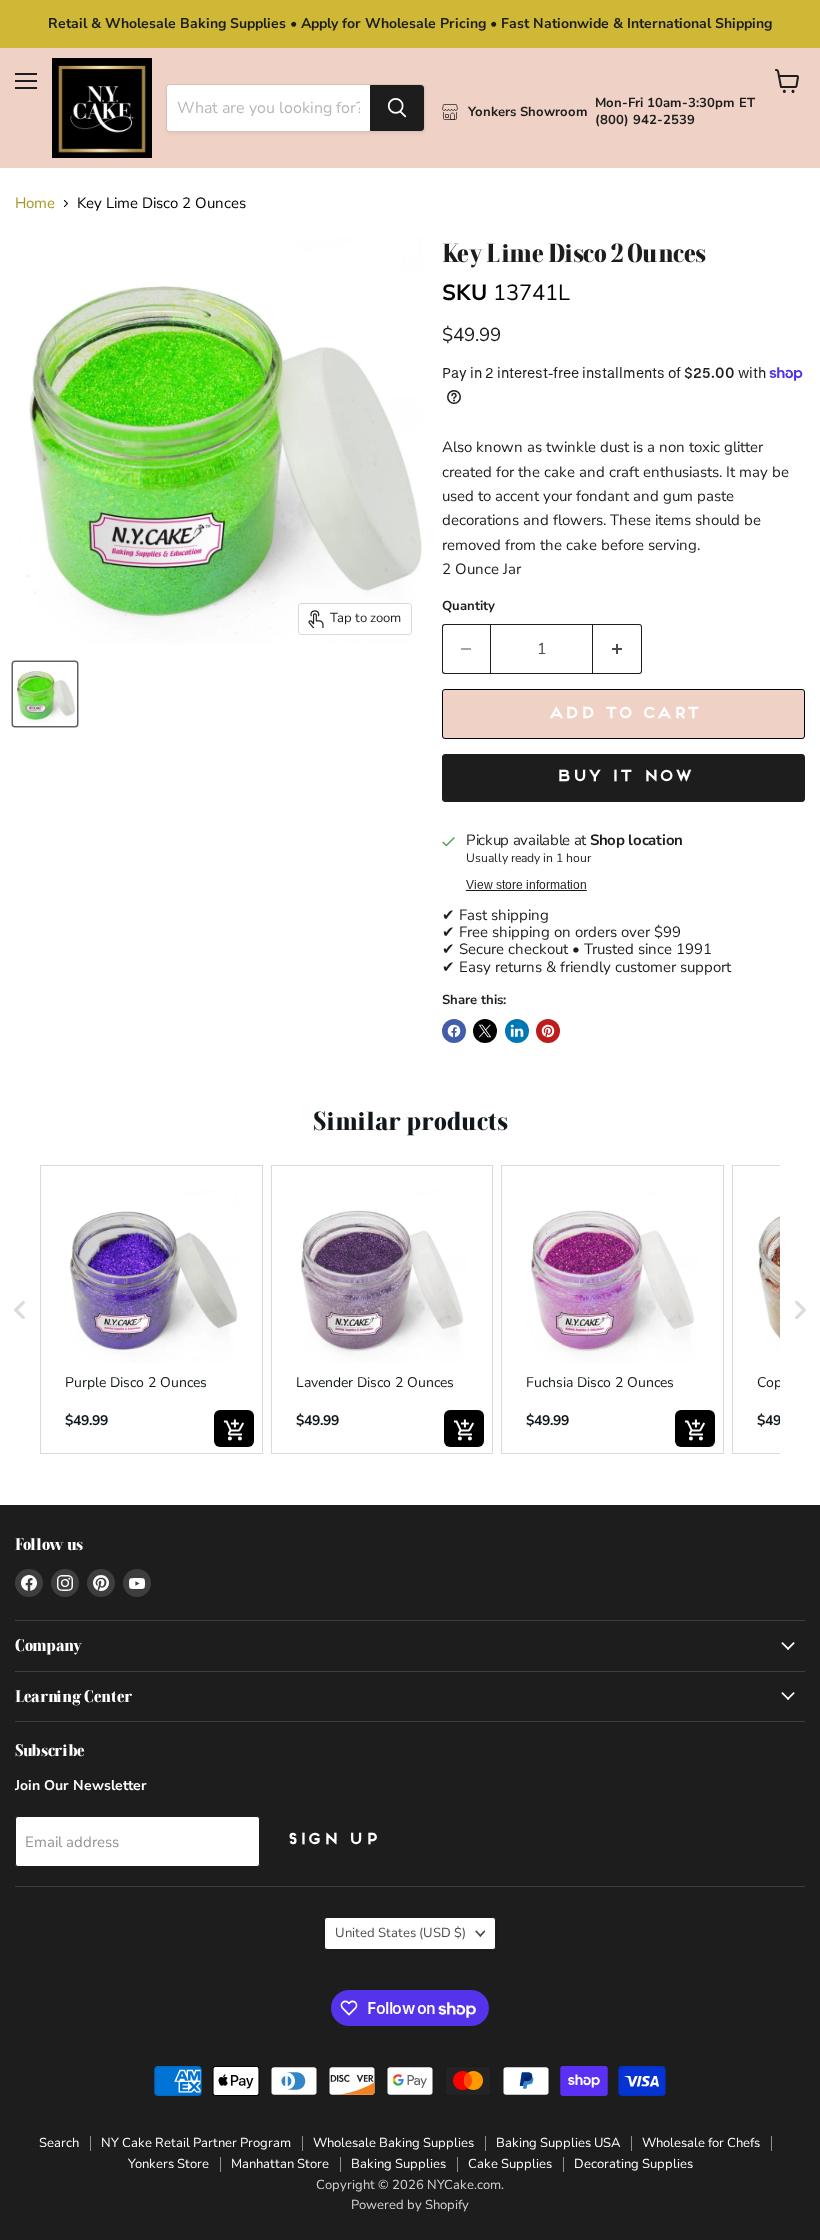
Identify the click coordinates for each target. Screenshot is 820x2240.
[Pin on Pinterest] (548, 1031)
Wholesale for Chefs (701, 2143)
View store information (526, 885)
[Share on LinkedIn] (517, 1031)
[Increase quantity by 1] (617, 649)
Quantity (468, 606)
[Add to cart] (234, 1428)
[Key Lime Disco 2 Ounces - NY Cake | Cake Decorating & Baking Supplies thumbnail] (45, 694)
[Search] (397, 108)
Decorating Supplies (633, 2164)
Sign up (332, 1840)
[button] (20, 1309)
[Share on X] (485, 1031)
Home (35, 203)
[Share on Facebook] (454, 1031)
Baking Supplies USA (558, 2143)
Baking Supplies (398, 2164)
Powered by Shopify (410, 2205)
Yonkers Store (168, 2164)
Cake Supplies (510, 2164)
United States (400, 1933)
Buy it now (623, 777)
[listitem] (151, 1309)
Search (59, 2143)
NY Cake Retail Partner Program (196, 2143)
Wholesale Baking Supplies (393, 2143)
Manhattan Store (280, 2164)
